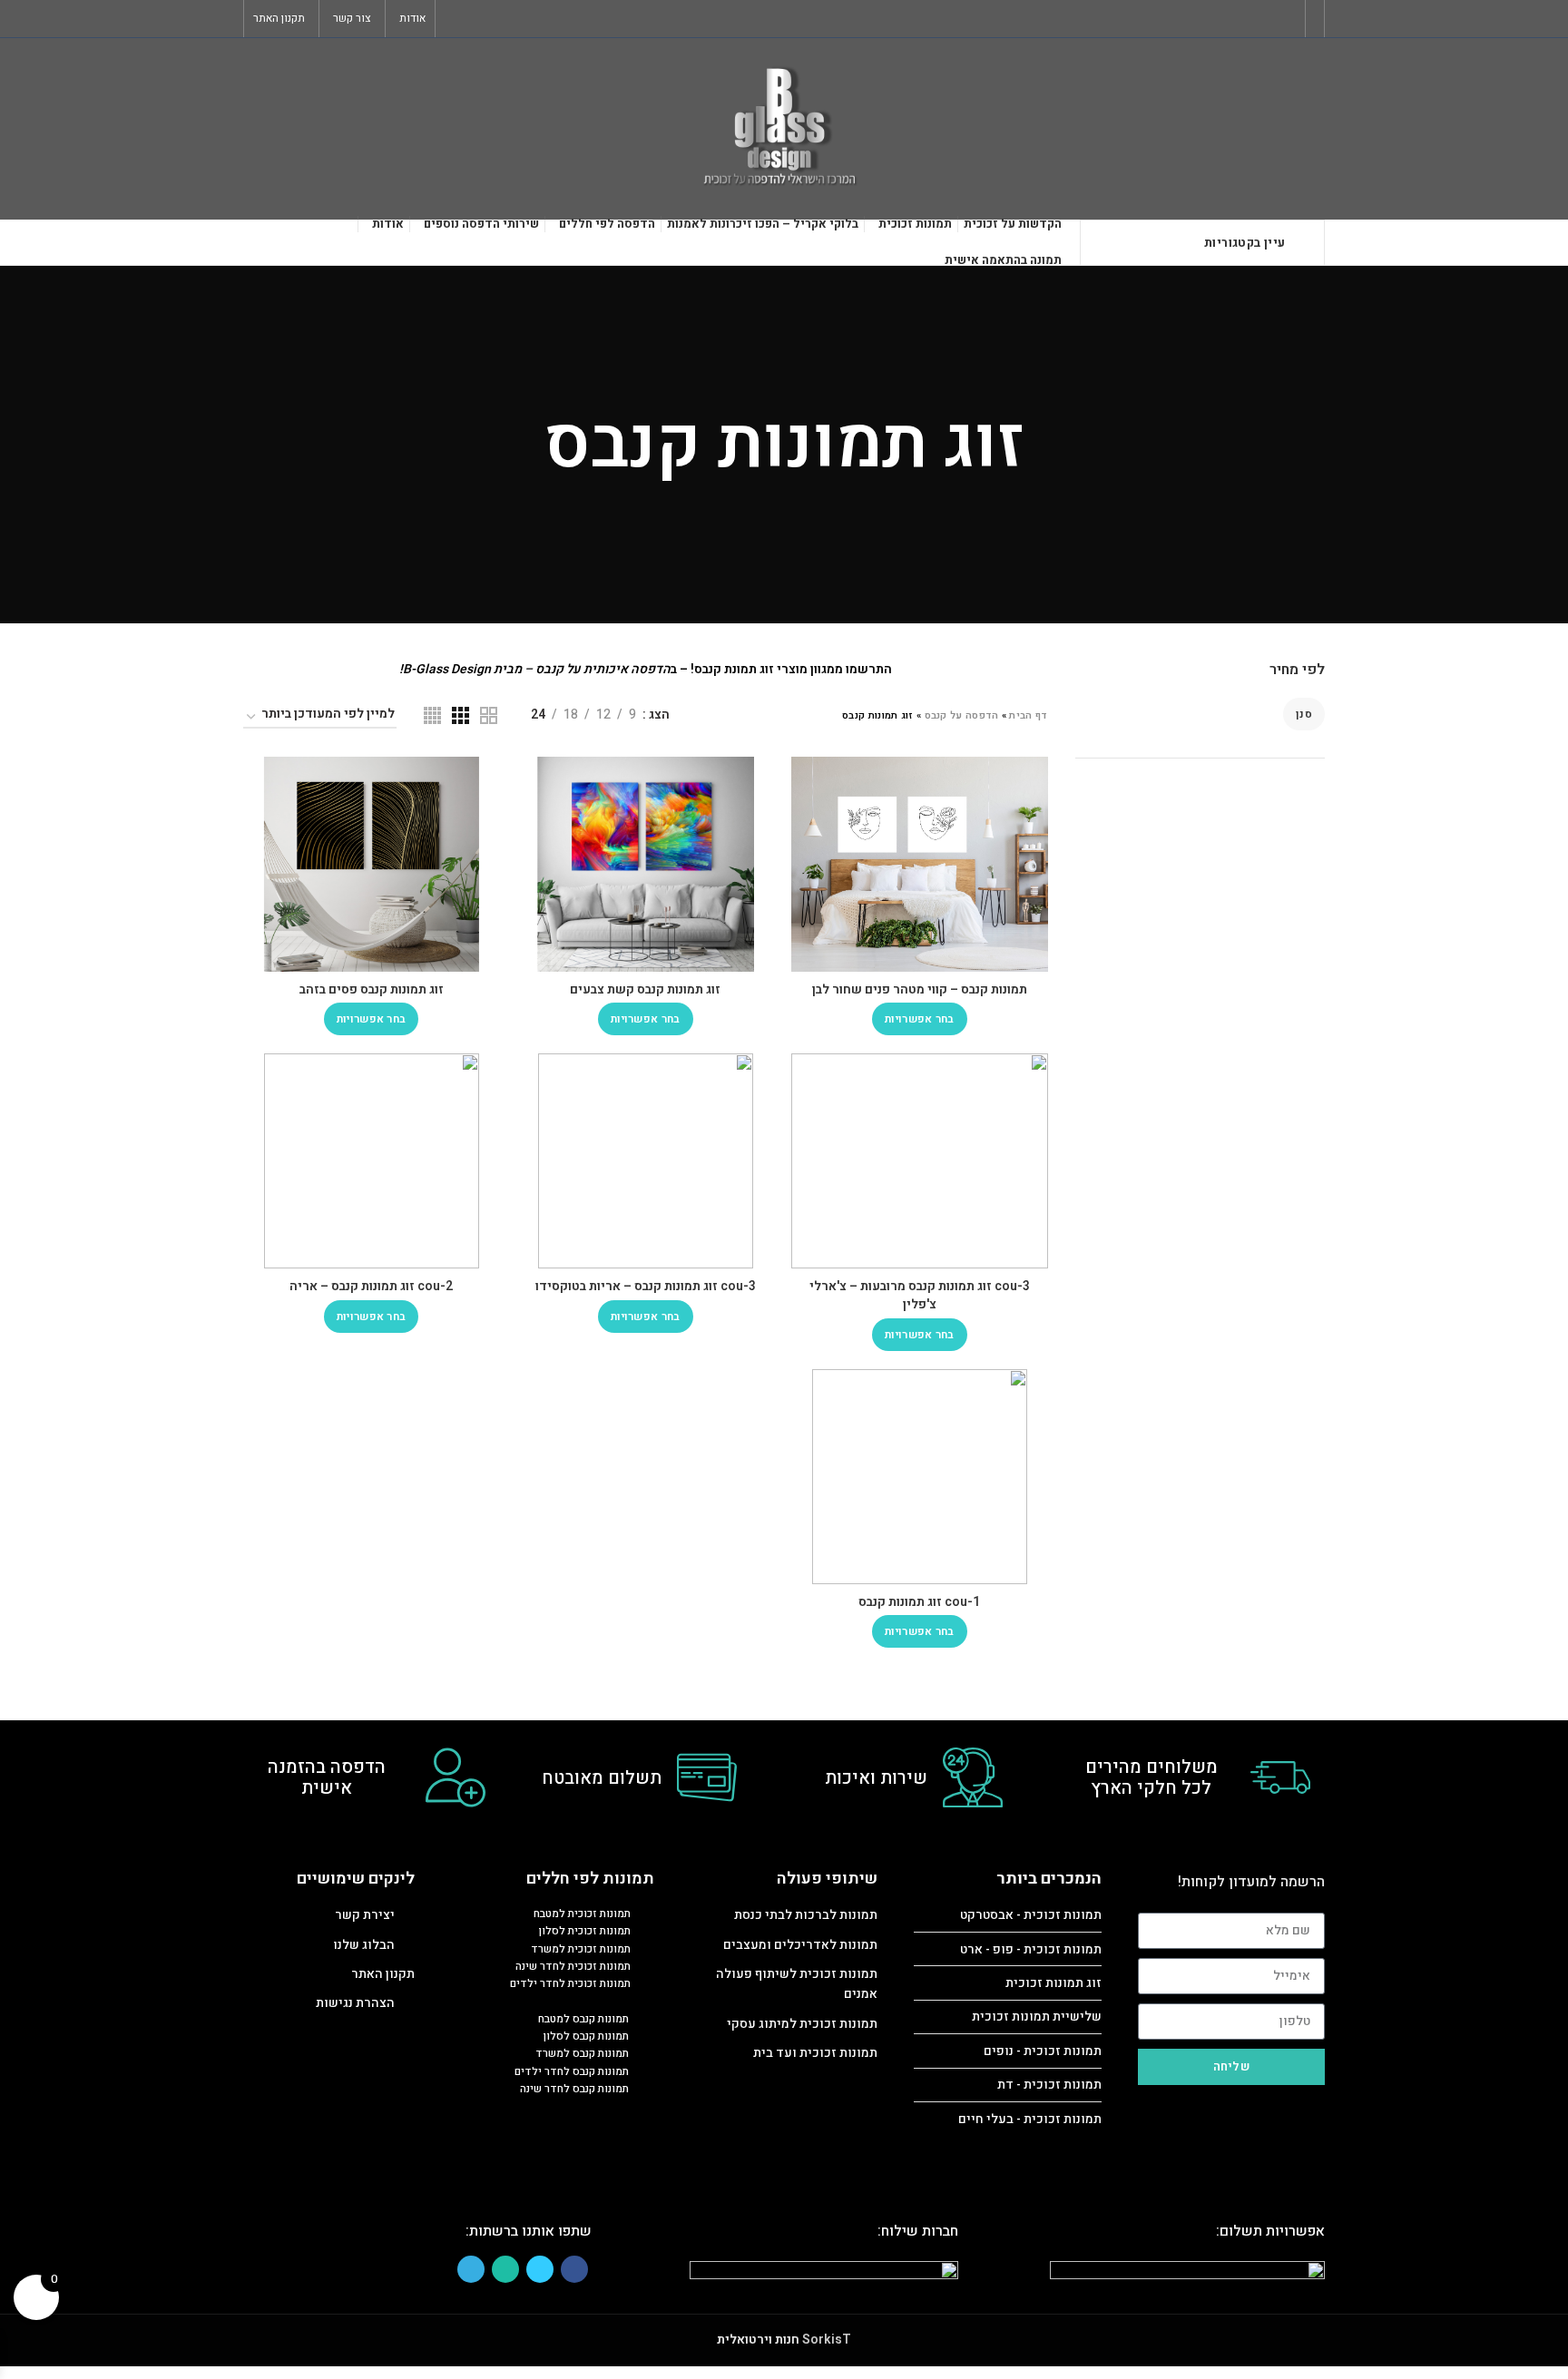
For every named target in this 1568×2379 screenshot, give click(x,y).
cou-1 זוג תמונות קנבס (919, 1602)
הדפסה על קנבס (962, 715)
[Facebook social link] (518, 19)
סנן (1304, 714)
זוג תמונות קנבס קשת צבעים (645, 989)
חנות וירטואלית (758, 2340)
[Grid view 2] (489, 715)
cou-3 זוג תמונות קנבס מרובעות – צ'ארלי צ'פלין (920, 1295)
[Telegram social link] (455, 19)
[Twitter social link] (497, 19)
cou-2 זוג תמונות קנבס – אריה (371, 1286)
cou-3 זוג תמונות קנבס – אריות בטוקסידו (646, 1286)
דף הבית (1028, 715)
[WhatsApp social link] (476, 19)
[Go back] (1047, 445)
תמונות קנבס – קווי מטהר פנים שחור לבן (920, 989)
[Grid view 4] (432, 715)
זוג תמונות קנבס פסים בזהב (372, 989)
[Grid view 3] (461, 715)
